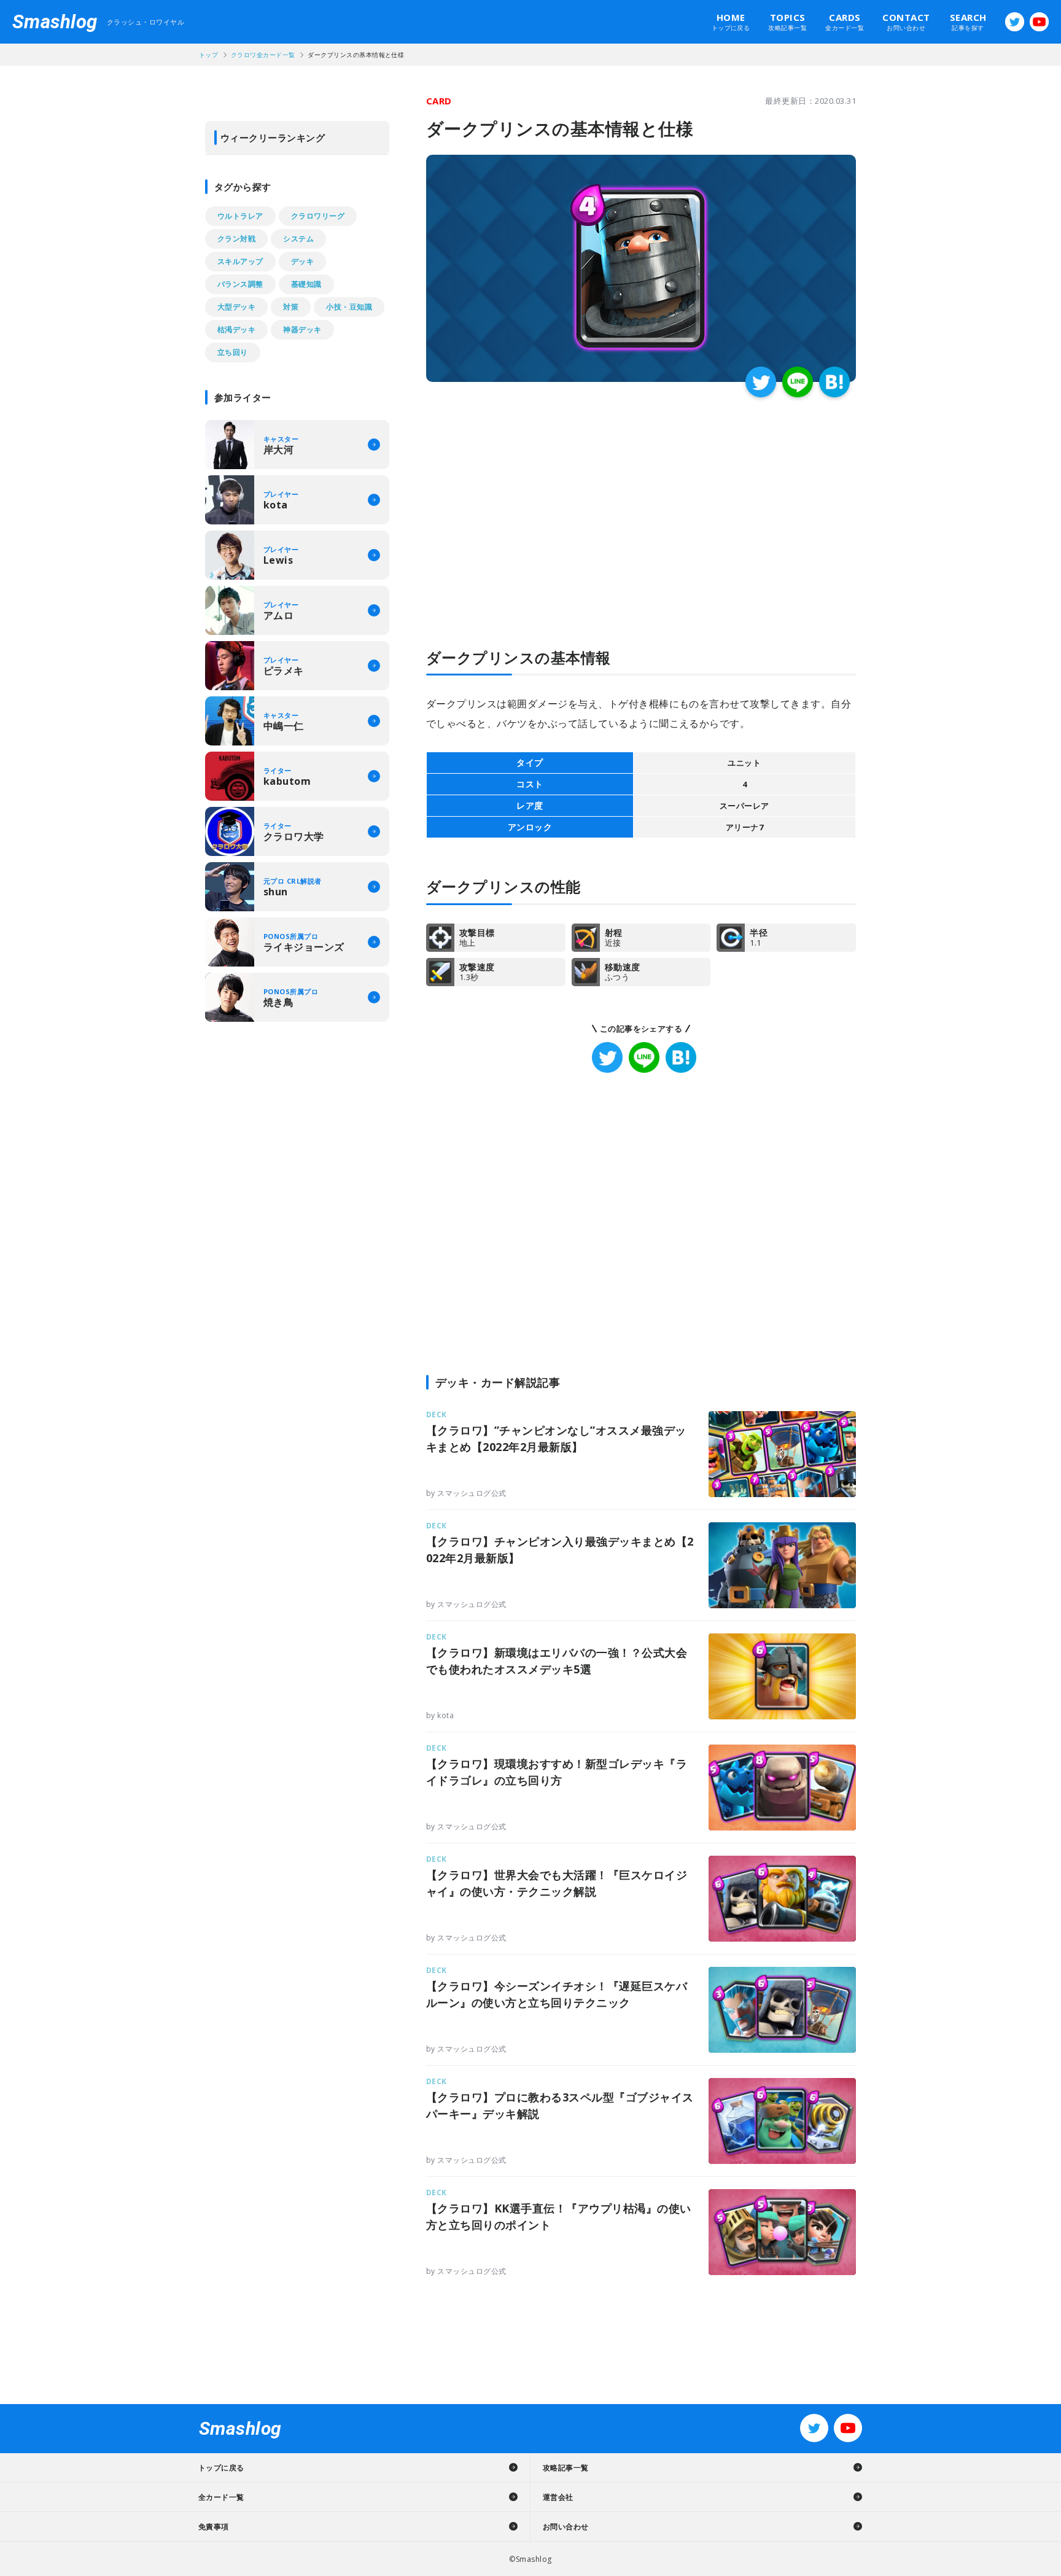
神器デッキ (302, 329)
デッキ (302, 261)
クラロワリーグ (318, 216)
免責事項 (214, 2527)
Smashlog (55, 22)
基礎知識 (306, 284)
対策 (291, 307)
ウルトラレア (240, 216)
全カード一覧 (845, 21)
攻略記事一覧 (787, 21)
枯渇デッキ (236, 329)
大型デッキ (236, 307)
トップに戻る (731, 21)
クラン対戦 (236, 239)
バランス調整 (240, 284)
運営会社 (558, 2497)
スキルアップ (240, 261)
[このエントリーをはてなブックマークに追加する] (834, 382)
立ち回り (233, 352)
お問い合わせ (906, 21)
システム (298, 239)
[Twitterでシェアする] (761, 382)
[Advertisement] (534, 499)
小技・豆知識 (349, 307)
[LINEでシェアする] (798, 382)
